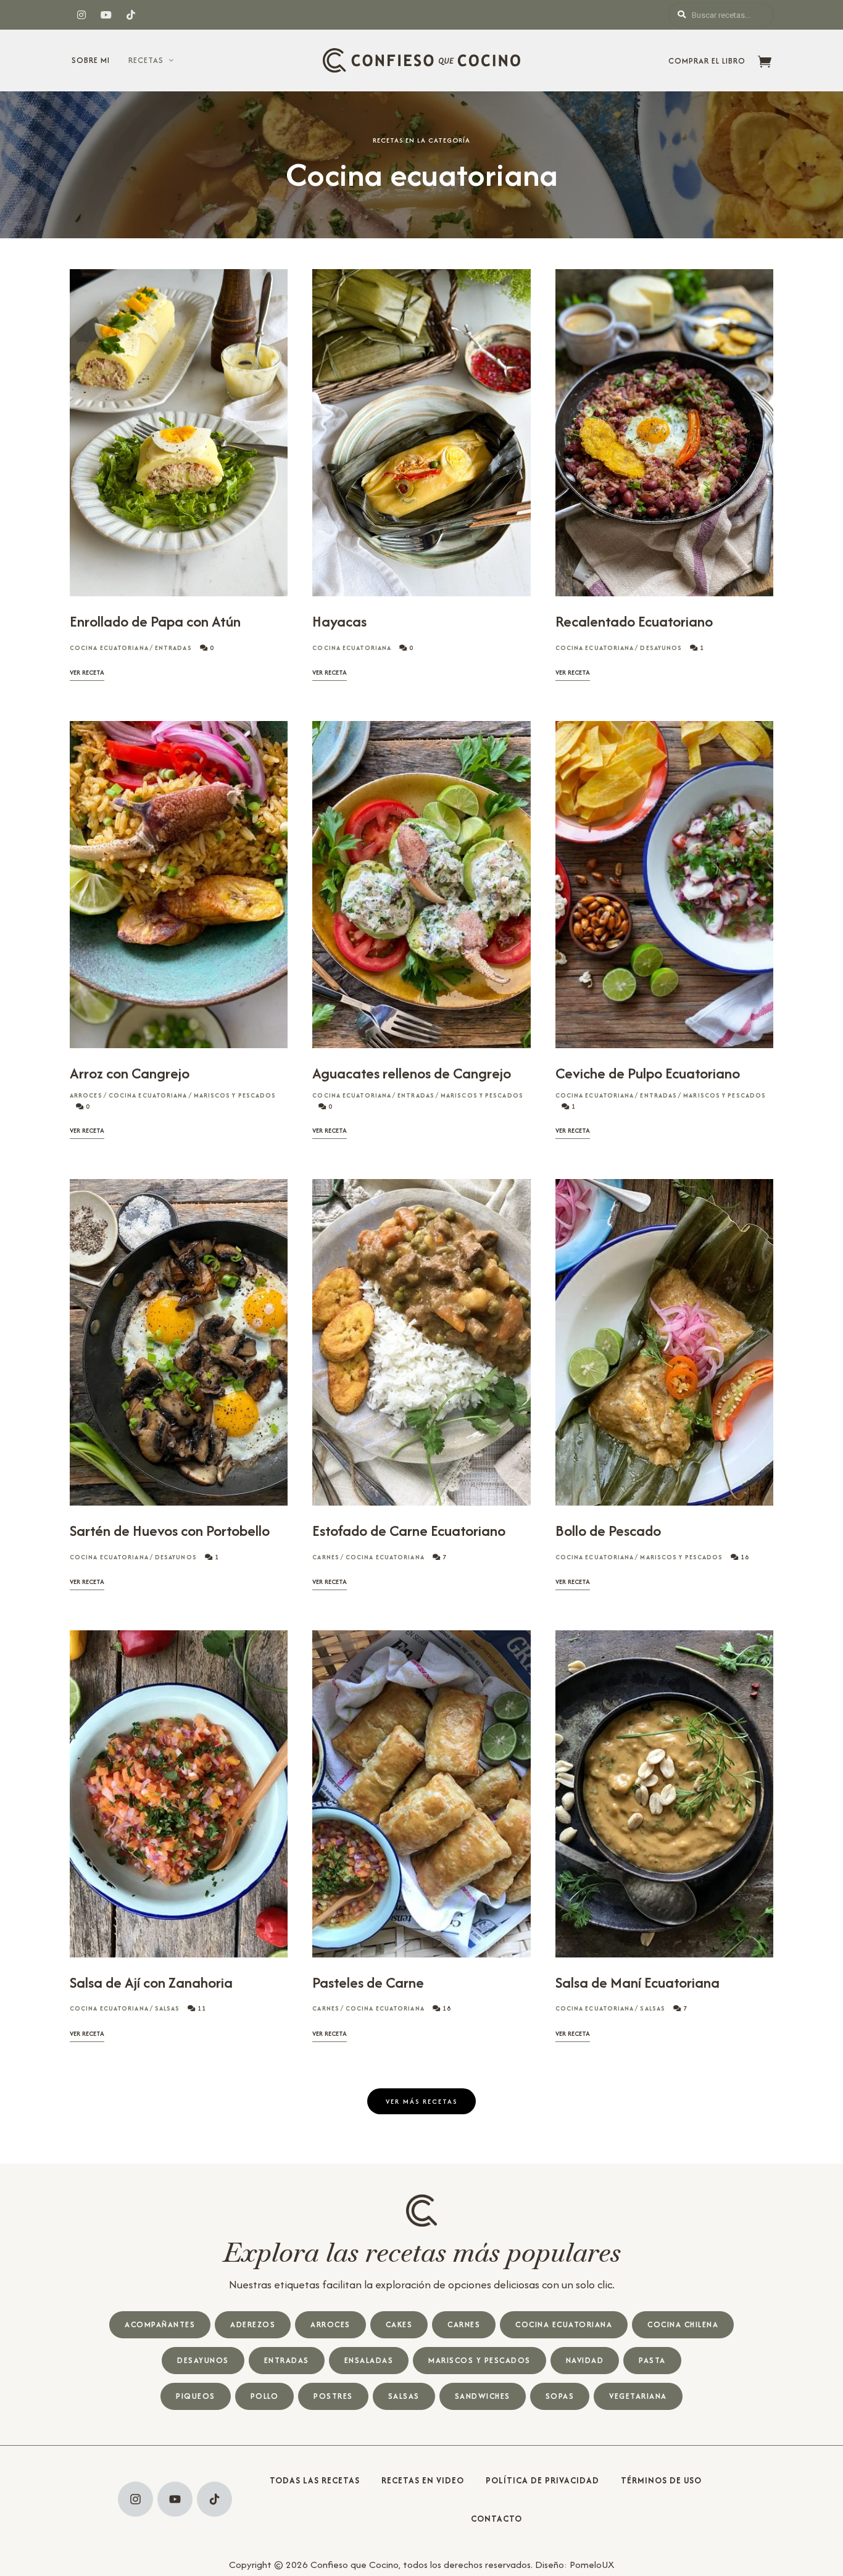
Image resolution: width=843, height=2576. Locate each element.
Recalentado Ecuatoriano (634, 621)
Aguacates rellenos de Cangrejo (412, 1073)
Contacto (496, 2519)
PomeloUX (592, 2565)
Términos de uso (661, 2480)
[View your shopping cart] (765, 63)
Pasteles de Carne (368, 1982)
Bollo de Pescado (608, 1531)
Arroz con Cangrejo (130, 1073)
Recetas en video (423, 2480)
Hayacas (339, 621)
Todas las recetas (315, 2480)
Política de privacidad (542, 2480)
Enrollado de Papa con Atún (155, 621)
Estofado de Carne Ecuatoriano (409, 1531)
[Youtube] (175, 2499)
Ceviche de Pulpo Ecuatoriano (648, 1073)
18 (446, 2008)
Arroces (86, 1095)
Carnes (326, 1557)
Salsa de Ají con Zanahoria (151, 1982)
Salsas (168, 2008)
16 (744, 1557)
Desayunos (661, 648)
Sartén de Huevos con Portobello (170, 1531)
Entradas (173, 648)
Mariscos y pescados (235, 1095)
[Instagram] (135, 2499)
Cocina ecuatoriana (109, 648)
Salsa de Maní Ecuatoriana (637, 1982)
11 (201, 2008)
